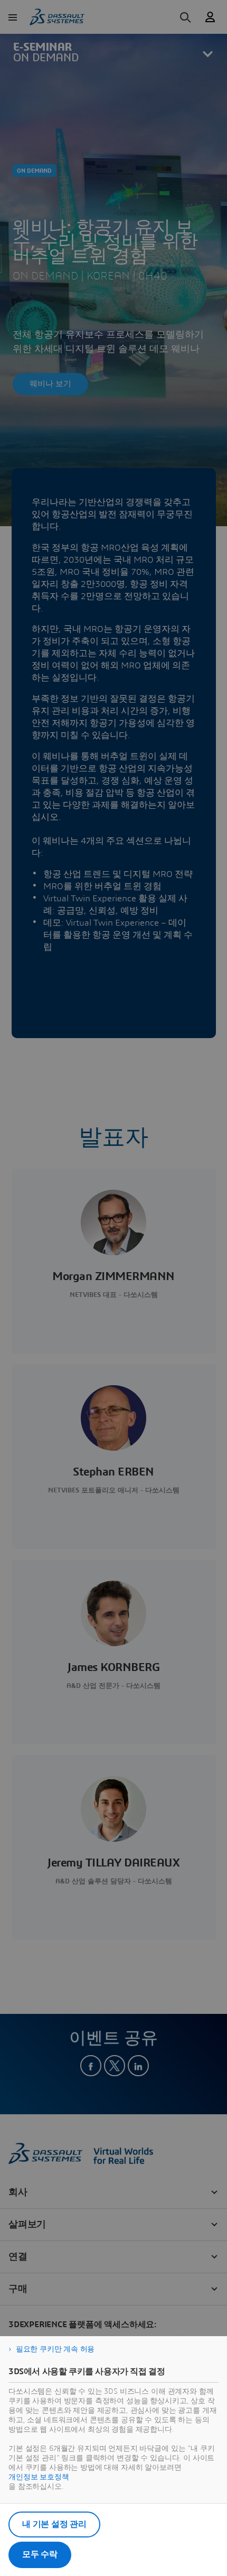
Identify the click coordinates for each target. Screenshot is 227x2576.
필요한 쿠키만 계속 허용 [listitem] (55, 2349)
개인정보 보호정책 (39, 2477)
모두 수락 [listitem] (40, 2554)
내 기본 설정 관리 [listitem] (54, 2524)
